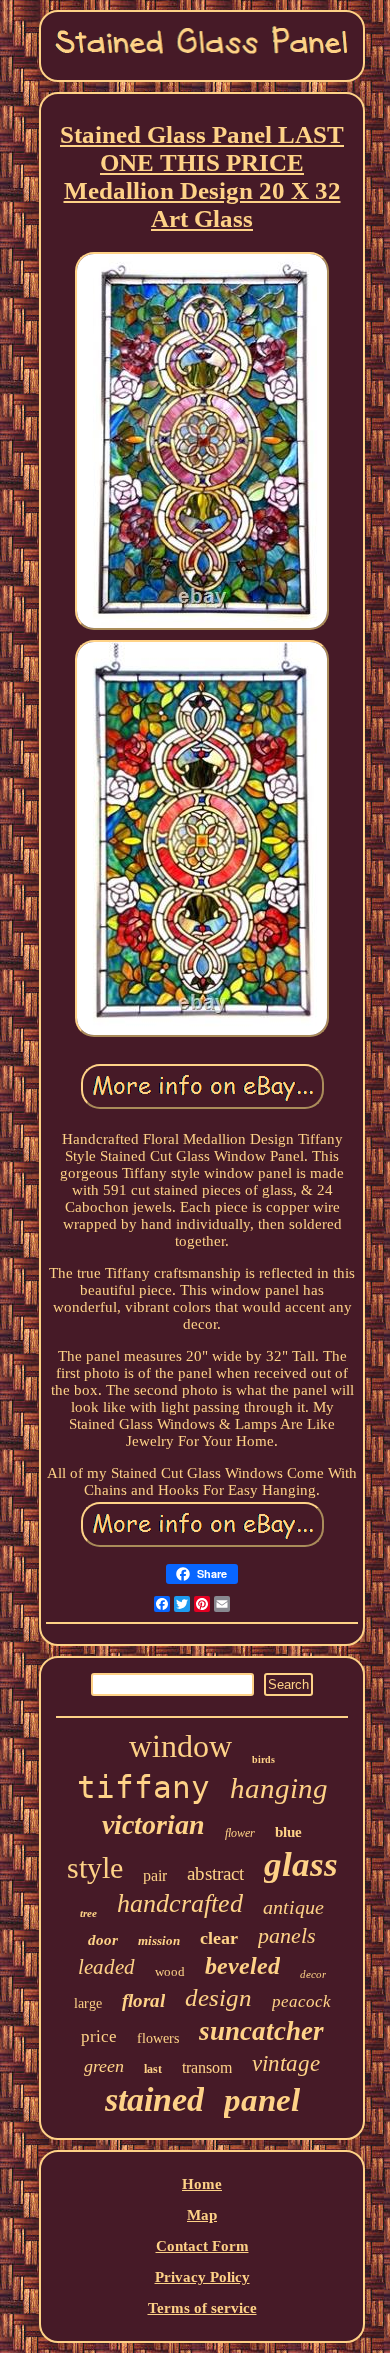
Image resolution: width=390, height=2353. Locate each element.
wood (170, 1971)
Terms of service (202, 2308)
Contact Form (202, 2246)
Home (202, 2184)
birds (263, 1759)
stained (154, 2099)
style (95, 1867)
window (180, 1746)
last (153, 2069)
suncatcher (261, 2031)
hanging (279, 1788)
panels (287, 1935)
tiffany (143, 1787)
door (103, 1940)
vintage (286, 2063)
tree (88, 1913)
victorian (153, 1824)
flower (240, 1833)
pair (155, 1875)
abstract (215, 1873)
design (218, 1997)
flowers (158, 2038)
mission (159, 1940)
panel (262, 2100)
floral (143, 2000)
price (99, 2036)
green (104, 2066)
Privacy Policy (202, 2277)
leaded (106, 1967)
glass (301, 1864)
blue (288, 1832)
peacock (301, 2001)
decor (313, 1974)
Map (202, 2215)
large (88, 2003)
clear (219, 1938)
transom (207, 2067)
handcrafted (180, 1903)
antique (293, 1907)
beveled (242, 1966)
